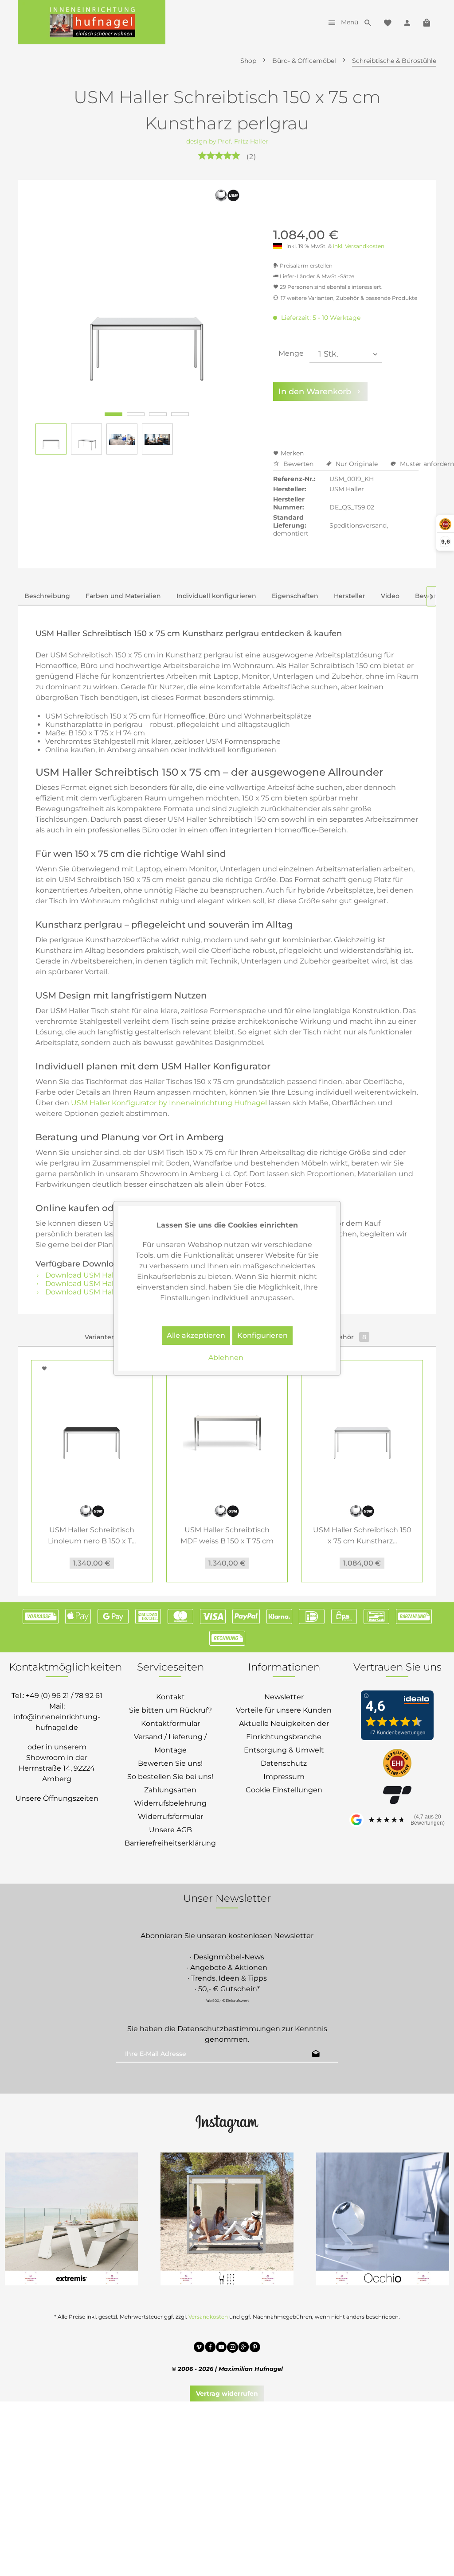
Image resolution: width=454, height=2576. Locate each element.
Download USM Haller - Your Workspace (115, 1284)
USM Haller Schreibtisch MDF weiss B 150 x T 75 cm (227, 1535)
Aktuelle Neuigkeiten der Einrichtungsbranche (284, 1730)
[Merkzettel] (387, 22)
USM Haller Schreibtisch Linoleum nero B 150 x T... (92, 1535)
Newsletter (284, 1697)
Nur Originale (357, 464)
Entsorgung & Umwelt (284, 1750)
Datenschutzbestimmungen (229, 2029)
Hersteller (350, 596)
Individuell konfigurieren (216, 596)
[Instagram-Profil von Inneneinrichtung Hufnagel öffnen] (227, 2123)
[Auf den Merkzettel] (46, 1368)
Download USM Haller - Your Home (106, 1292)
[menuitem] (341, 22)
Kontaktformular (170, 1723)
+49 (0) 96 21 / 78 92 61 (64, 1696)
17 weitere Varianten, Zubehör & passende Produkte (349, 298)
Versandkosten (208, 2317)
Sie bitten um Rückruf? (170, 1710)
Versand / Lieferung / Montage (170, 1743)
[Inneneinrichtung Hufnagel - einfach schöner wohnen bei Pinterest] (255, 2348)
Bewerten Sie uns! (170, 1763)
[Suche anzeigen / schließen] (368, 22)
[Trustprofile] (397, 1764)
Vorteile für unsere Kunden (284, 1710)
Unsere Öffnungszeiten (57, 1798)
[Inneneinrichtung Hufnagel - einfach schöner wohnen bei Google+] (244, 2348)
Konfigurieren (262, 1335)
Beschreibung (47, 596)
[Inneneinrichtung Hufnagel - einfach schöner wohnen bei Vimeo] (199, 2348)
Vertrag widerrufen (227, 2393)
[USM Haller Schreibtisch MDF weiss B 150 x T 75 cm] (227, 1427)
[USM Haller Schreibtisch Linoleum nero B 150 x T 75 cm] (92, 1427)
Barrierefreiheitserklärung (170, 1843)
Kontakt (170, 1697)
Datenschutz (284, 1763)
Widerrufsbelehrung (170, 1803)
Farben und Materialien (123, 596)
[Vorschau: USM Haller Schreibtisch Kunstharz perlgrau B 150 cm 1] (86, 439)
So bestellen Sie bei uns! (170, 1777)
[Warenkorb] (427, 22)
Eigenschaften (295, 596)
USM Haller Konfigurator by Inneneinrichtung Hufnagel (169, 1103)
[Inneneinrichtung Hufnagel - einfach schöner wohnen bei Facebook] (210, 2348)
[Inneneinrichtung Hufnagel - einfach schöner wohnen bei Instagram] (233, 2348)
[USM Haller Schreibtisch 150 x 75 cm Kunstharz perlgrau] (362, 1427)
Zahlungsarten (170, 1790)
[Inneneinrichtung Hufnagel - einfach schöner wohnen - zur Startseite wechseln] (92, 22)
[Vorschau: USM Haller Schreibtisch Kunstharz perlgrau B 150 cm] (51, 439)
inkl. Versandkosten (359, 246)
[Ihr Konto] (407, 22)
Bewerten (298, 464)
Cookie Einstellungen (284, 1790)
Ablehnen (226, 1358)
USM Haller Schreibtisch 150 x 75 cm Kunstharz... (362, 1535)
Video (390, 596)
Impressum (284, 1777)
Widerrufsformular (170, 1816)
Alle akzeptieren (196, 1335)
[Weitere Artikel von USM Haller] (227, 200)
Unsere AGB (170, 1830)
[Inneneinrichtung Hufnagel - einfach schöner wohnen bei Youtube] (221, 2348)
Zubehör (346, 1337)
